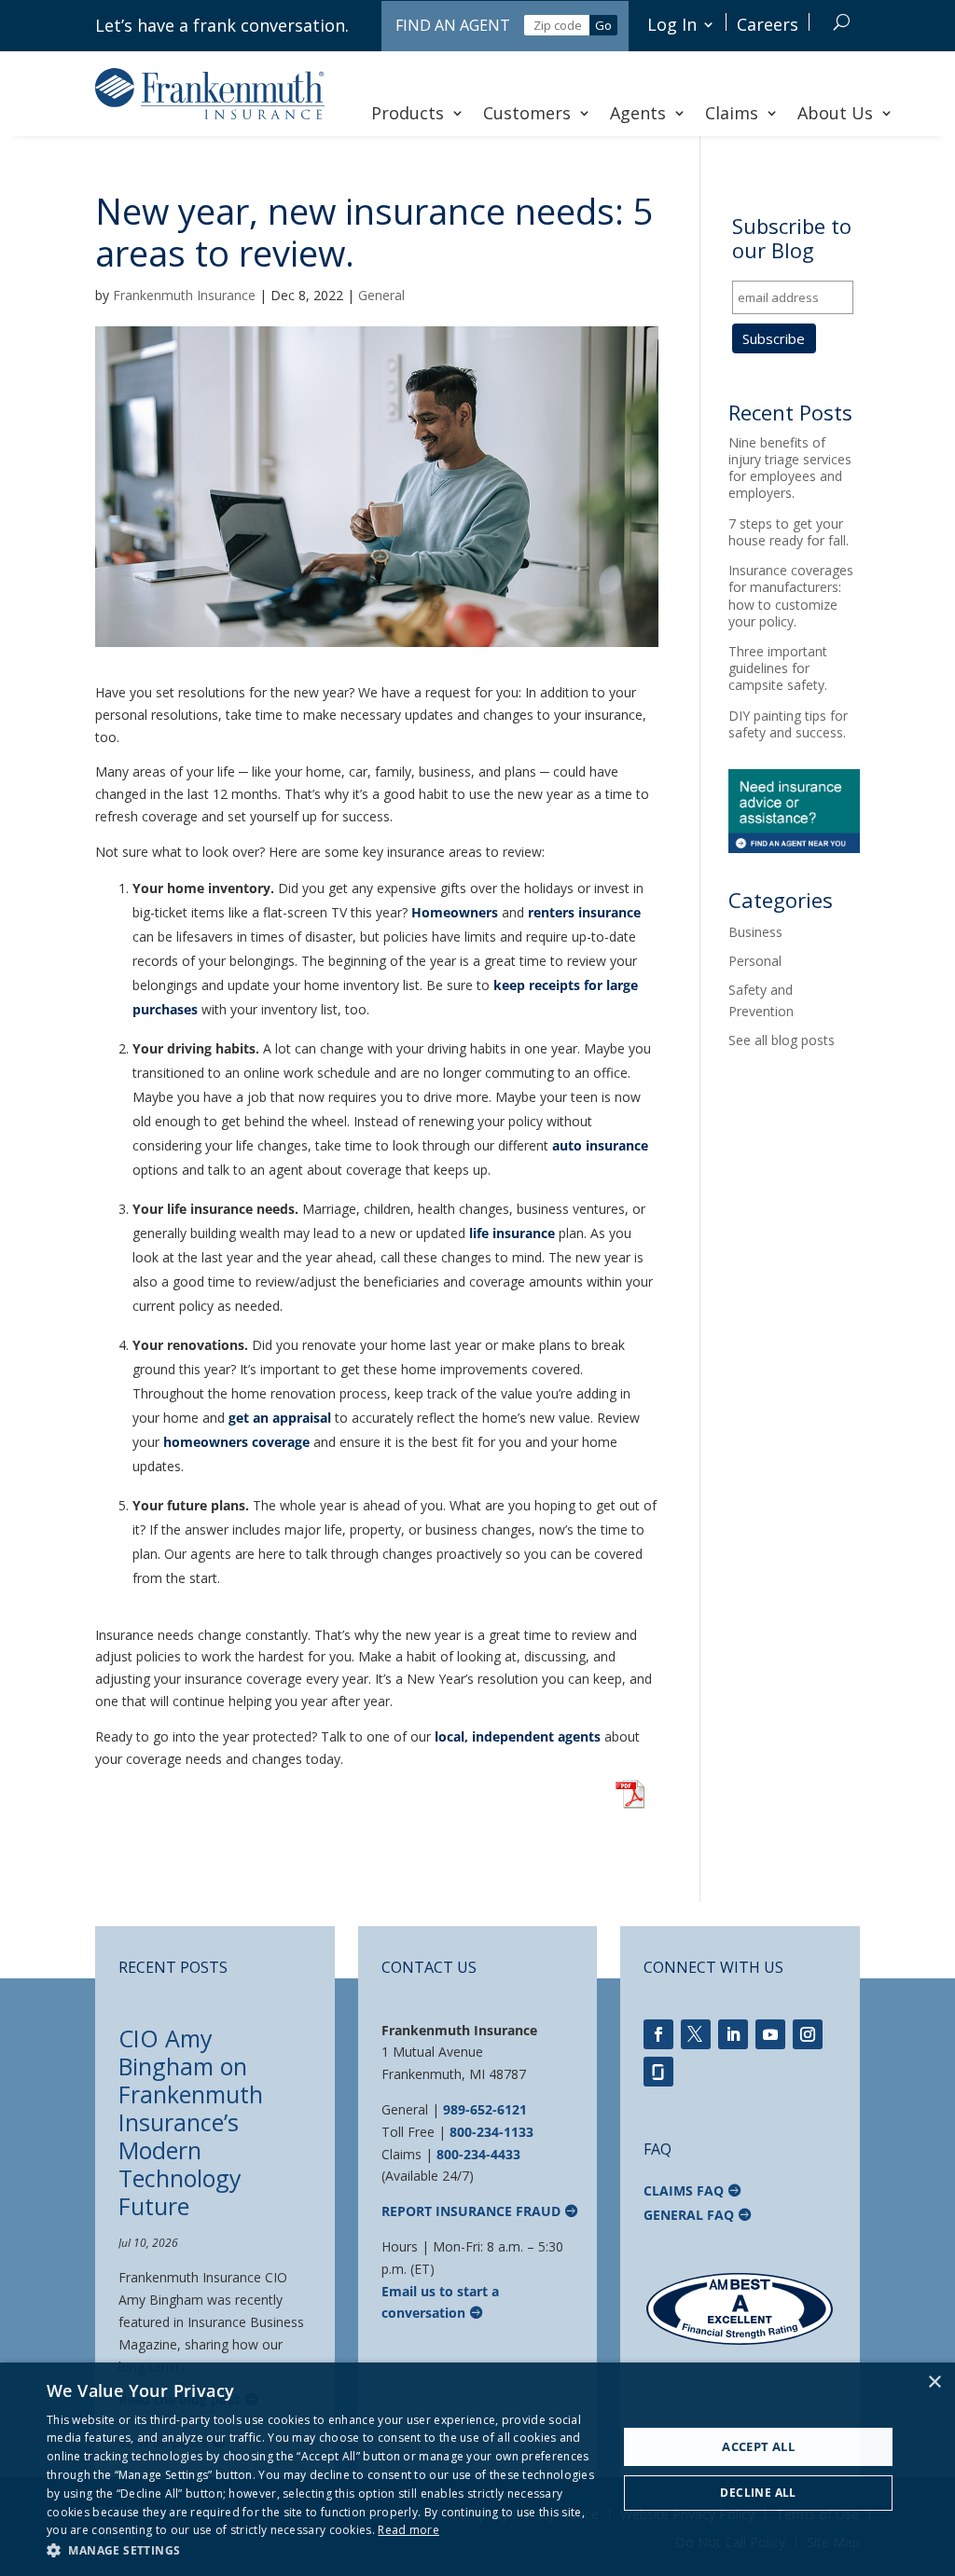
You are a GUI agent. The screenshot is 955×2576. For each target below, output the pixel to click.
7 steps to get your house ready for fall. (789, 532)
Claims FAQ (684, 2190)
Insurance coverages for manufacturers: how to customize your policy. (791, 596)
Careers (768, 24)
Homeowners (455, 912)
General (381, 295)
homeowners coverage (236, 1442)
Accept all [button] (758, 2446)
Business (755, 932)
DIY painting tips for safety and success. (788, 724)
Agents (638, 113)
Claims (732, 113)
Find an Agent (453, 25)
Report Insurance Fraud (471, 2211)
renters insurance (584, 912)
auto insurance (600, 1145)
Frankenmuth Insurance (184, 295)
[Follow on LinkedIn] (733, 2034)
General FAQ (689, 2215)
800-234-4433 (478, 2154)
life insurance (512, 1233)
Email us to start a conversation (440, 2302)
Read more (408, 2530)
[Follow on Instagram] (808, 2034)
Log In (672, 24)
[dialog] (477, 2469)
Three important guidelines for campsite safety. (778, 668)
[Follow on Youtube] (770, 2034)
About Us (835, 113)
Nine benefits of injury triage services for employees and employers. (790, 468)
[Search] (842, 22)
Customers (527, 113)
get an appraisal (280, 1418)
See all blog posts (782, 1040)
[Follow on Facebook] (658, 2034)
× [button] (934, 2383)
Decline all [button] (758, 2493)
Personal (755, 961)
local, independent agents (518, 1736)
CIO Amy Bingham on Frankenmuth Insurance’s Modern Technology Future (191, 2122)
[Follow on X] (696, 2034)
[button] (324, 2551)
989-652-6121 (485, 2109)
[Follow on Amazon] (658, 2072)
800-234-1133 (491, 2132)
